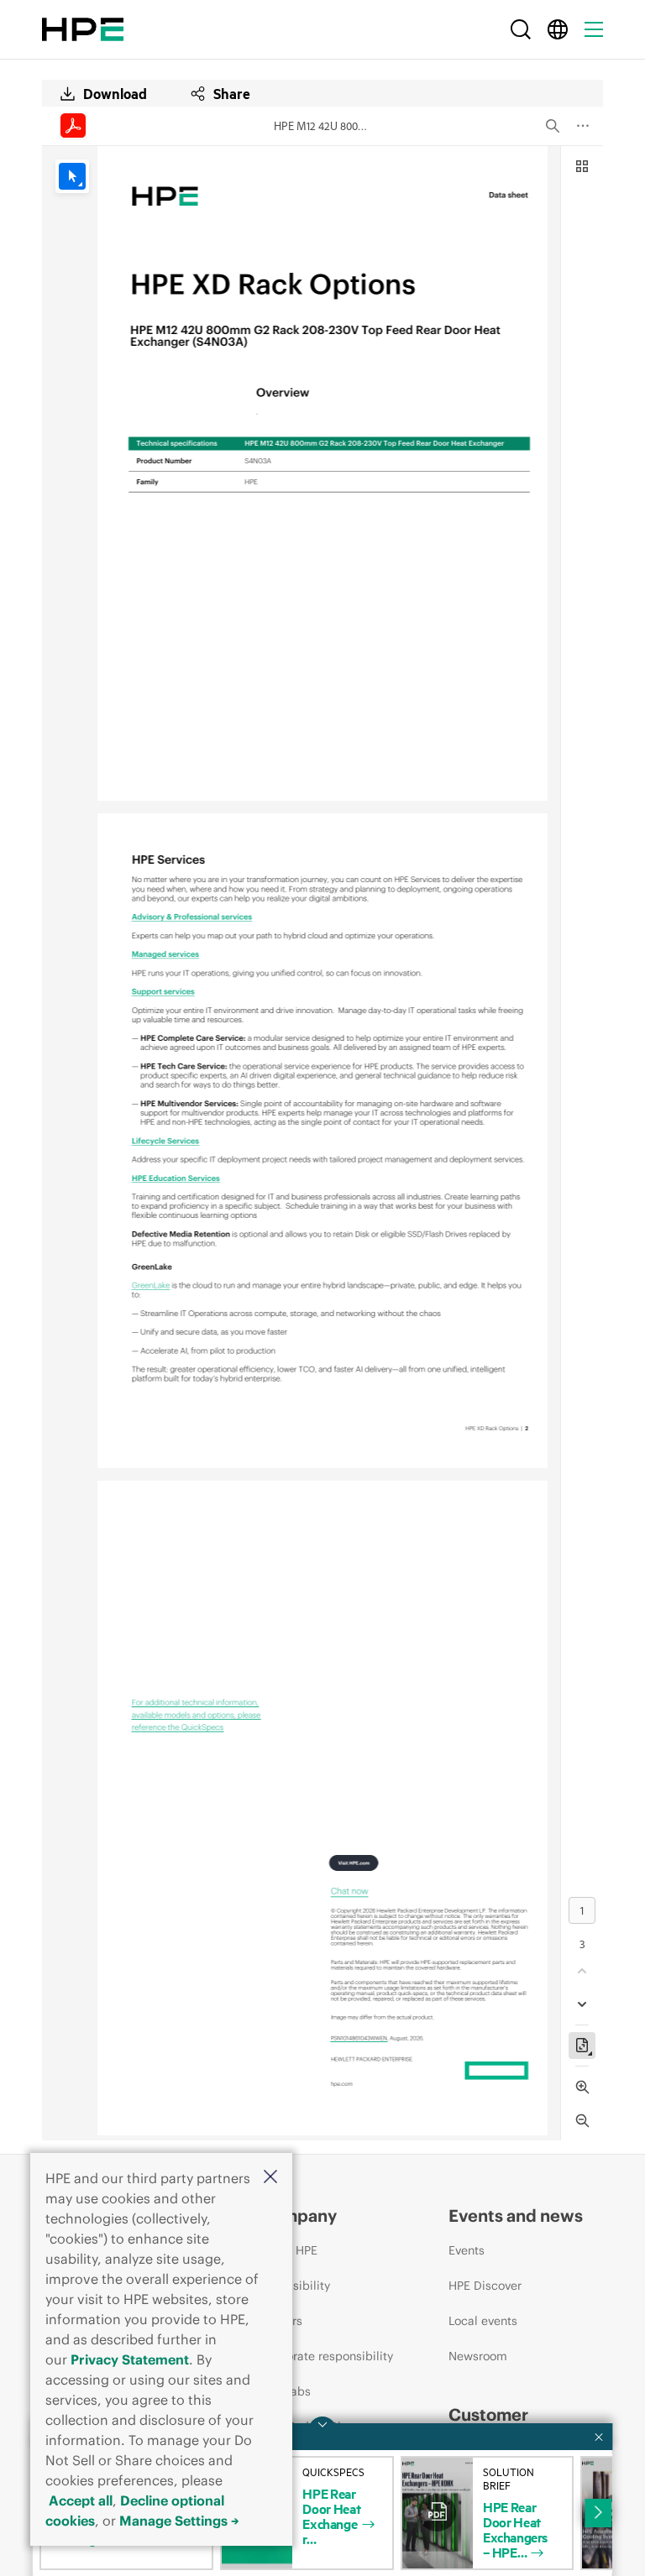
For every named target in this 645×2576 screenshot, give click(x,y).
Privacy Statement (130, 2359)
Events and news (516, 2215)
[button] (270, 2178)
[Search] (521, 29)
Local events (483, 2321)
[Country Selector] (558, 29)
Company (298, 2215)
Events (467, 2250)
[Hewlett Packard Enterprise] (83, 29)
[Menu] (594, 29)
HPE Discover (485, 2286)
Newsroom (478, 2356)
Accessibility (295, 2286)
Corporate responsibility (326, 2356)
